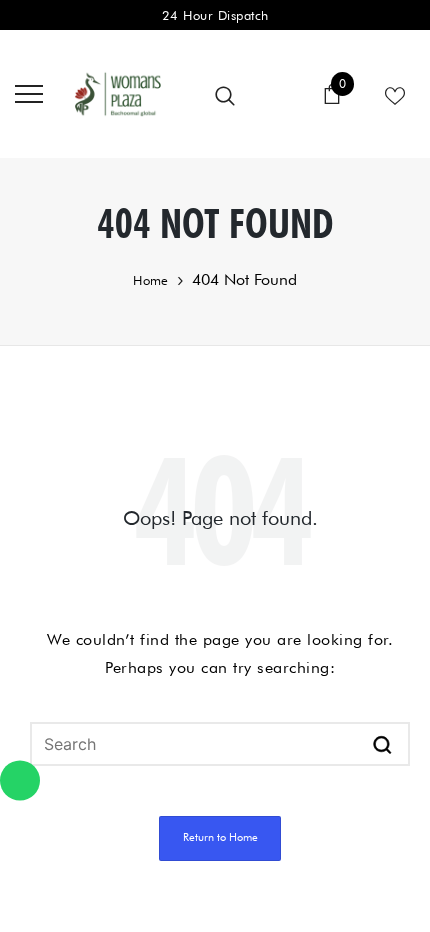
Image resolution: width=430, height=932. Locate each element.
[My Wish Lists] (395, 94)
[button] (382, 744)
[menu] (29, 93)
